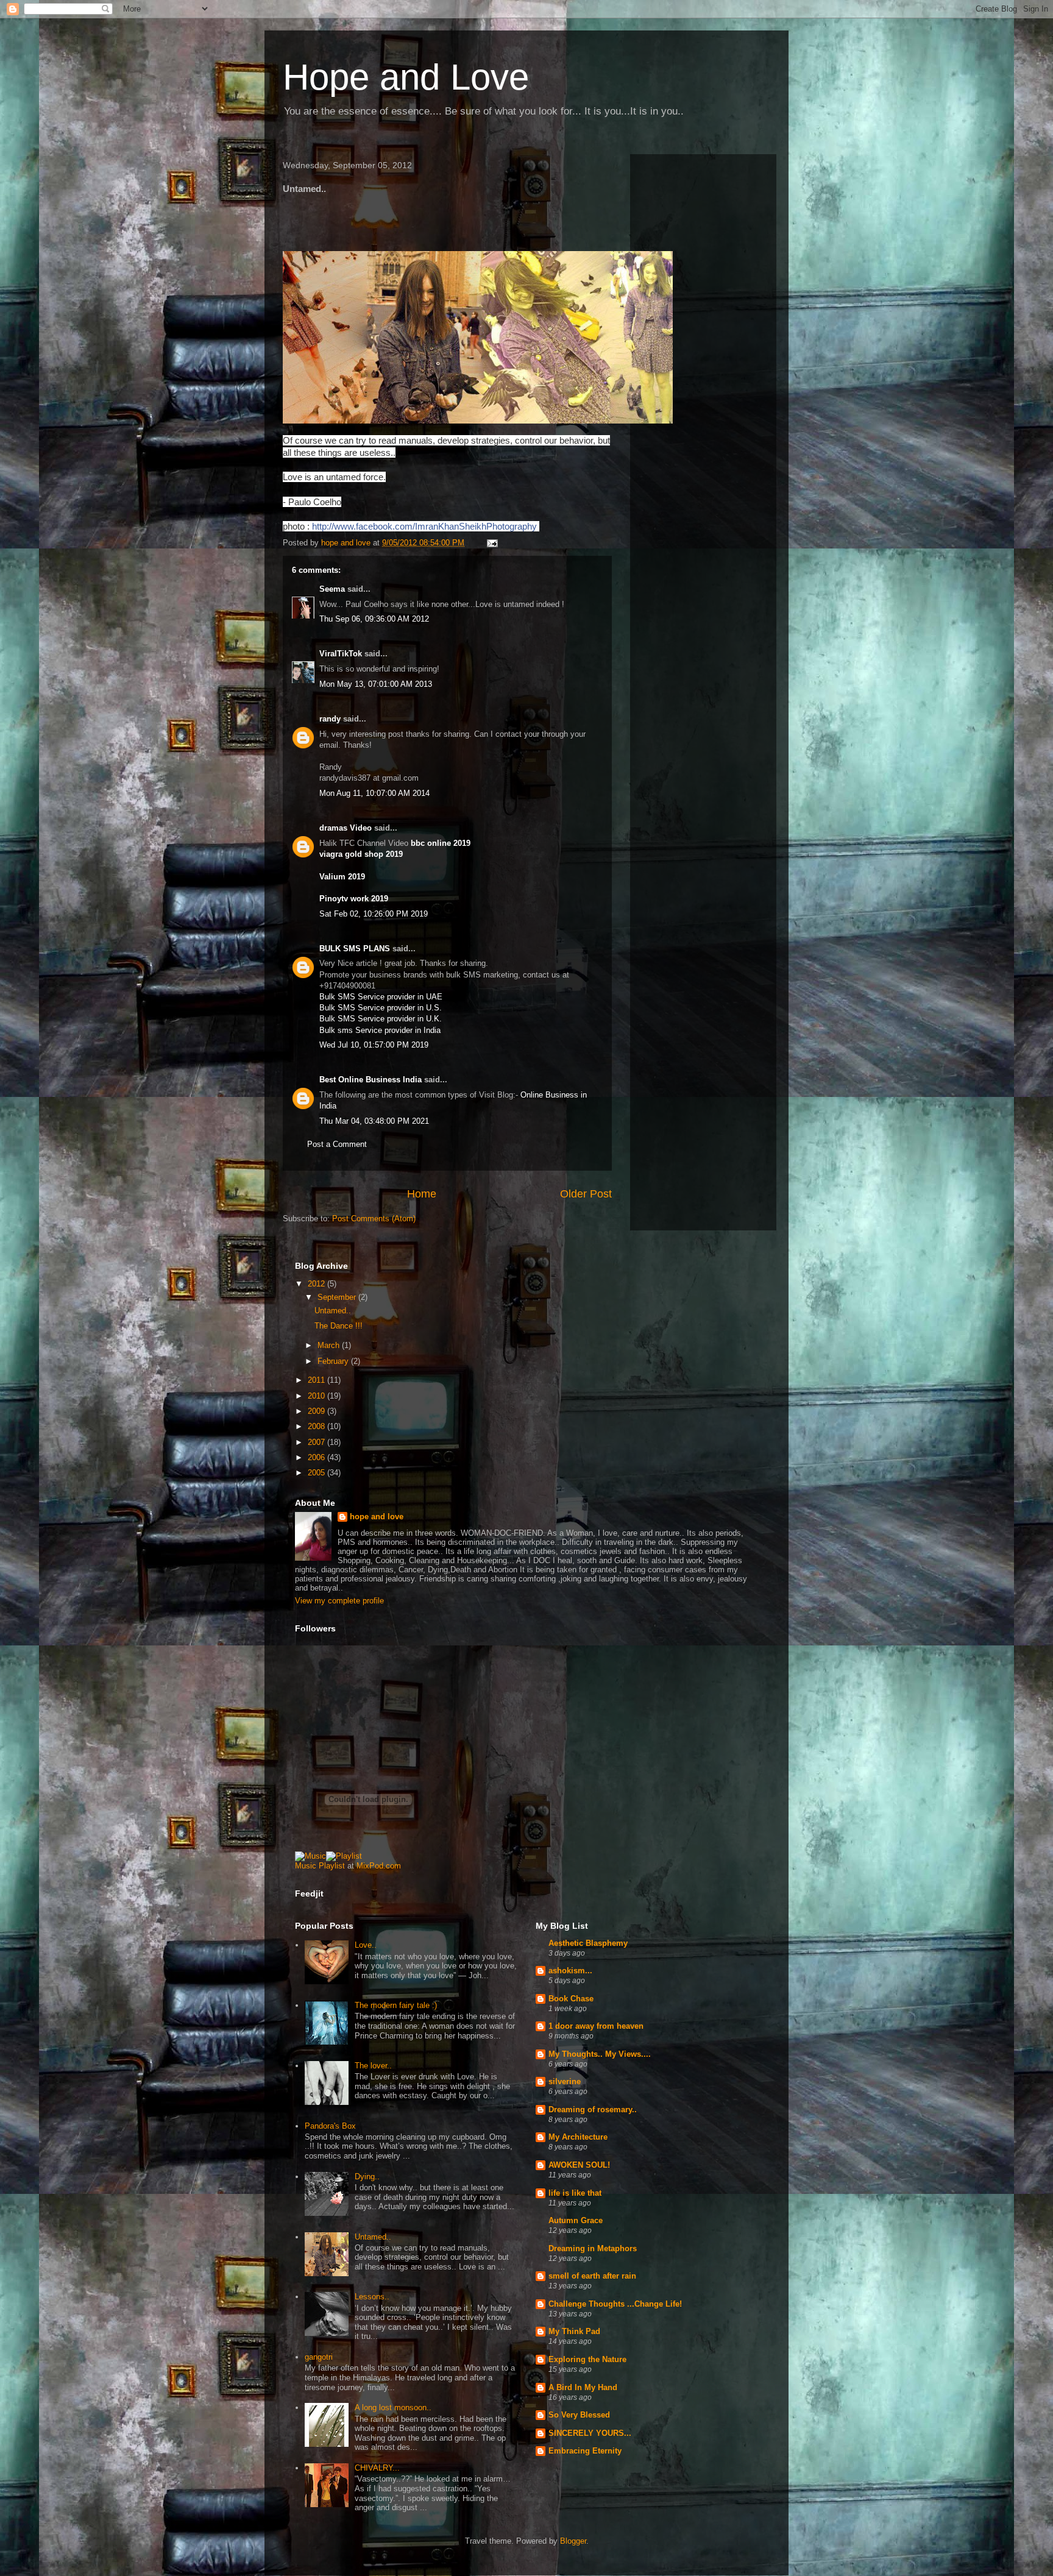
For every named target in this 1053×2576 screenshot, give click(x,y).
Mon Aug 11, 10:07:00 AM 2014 (374, 793)
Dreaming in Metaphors (593, 2248)
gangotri (319, 2357)
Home (422, 1194)
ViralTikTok (341, 654)
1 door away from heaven (596, 2026)
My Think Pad (574, 2331)
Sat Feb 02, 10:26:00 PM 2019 (374, 914)
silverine (565, 2081)
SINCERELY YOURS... (590, 2433)
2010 (317, 1396)
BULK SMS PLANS (355, 949)
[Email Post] (491, 543)
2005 (317, 1473)
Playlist (332, 1866)
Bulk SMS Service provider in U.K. (381, 1019)
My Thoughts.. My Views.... (600, 2054)
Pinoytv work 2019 (354, 899)
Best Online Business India (370, 1080)
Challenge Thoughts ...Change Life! (615, 2304)
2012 (317, 1284)
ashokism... (570, 1971)
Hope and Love (406, 77)
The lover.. (373, 2066)
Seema (332, 589)
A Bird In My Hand (583, 2387)
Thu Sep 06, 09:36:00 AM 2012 (374, 619)
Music (306, 1866)
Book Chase (571, 1999)
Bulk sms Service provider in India (380, 1030)
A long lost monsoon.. (393, 2407)
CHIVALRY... (377, 2468)
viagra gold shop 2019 (361, 854)
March (330, 1345)
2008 (317, 1426)
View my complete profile (339, 1601)
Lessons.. (372, 2297)
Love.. (366, 1945)
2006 (317, 1457)
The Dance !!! (339, 1326)
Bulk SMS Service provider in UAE (381, 997)
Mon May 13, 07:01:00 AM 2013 (376, 684)
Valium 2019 (342, 877)
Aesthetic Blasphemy (588, 1943)
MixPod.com (379, 1866)
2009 (317, 1411)
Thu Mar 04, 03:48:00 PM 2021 (374, 1121)
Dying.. (367, 2177)
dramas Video (346, 828)
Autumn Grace (576, 2220)
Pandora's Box (330, 2126)
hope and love (377, 1517)
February (334, 1361)
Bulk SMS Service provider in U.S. (381, 1008)
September (338, 1297)
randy (330, 719)
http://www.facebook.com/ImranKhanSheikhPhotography (424, 526)
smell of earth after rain (592, 2276)
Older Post (586, 1194)
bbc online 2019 (439, 843)
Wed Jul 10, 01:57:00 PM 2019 (374, 1045)
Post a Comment (337, 1144)
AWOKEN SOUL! (579, 2165)
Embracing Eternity (585, 2451)
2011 (317, 1380)
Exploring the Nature (587, 2359)
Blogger (573, 2541)
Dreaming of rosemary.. (593, 2109)
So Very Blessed (579, 2415)
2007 (317, 1442)
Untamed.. (333, 1311)
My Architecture (578, 2137)
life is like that (575, 2193)
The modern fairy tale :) (396, 2005)
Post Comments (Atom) (374, 1219)
